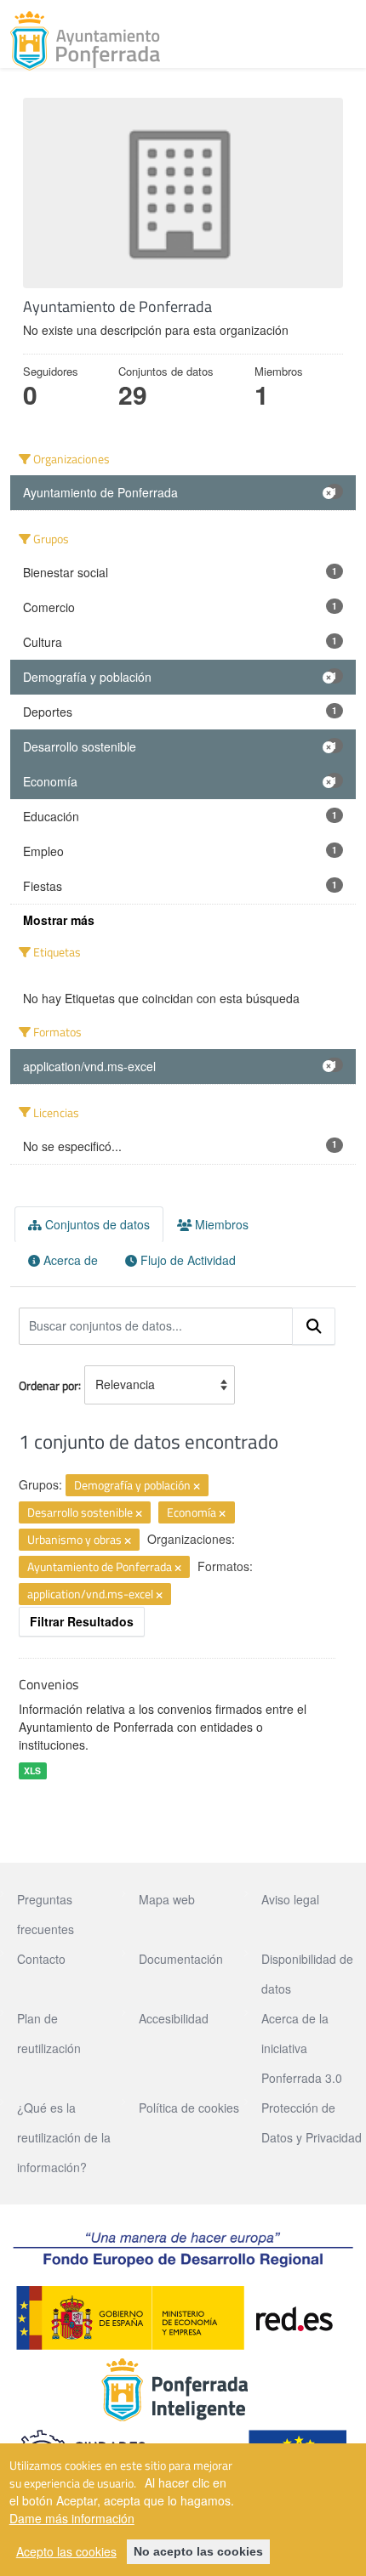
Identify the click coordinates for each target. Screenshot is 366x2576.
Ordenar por (49, 1384)
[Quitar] (197, 1486)
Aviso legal (290, 1899)
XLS (32, 1770)
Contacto (41, 1959)
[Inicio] (85, 41)
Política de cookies (189, 2108)
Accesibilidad (174, 2018)
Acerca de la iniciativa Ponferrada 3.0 (302, 2048)
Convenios (49, 1684)
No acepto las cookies (198, 2551)
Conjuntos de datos (96, 1224)
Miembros (220, 1224)
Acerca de (69, 1260)
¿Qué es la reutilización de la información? (64, 2137)
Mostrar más (59, 920)
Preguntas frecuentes (46, 1914)
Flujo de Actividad (186, 1260)
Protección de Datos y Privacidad (312, 2122)
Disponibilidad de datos (307, 1974)
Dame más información (72, 2518)
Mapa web (167, 1899)
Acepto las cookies (66, 2551)
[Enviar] (314, 1326)
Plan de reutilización (49, 2033)
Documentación (181, 1959)
